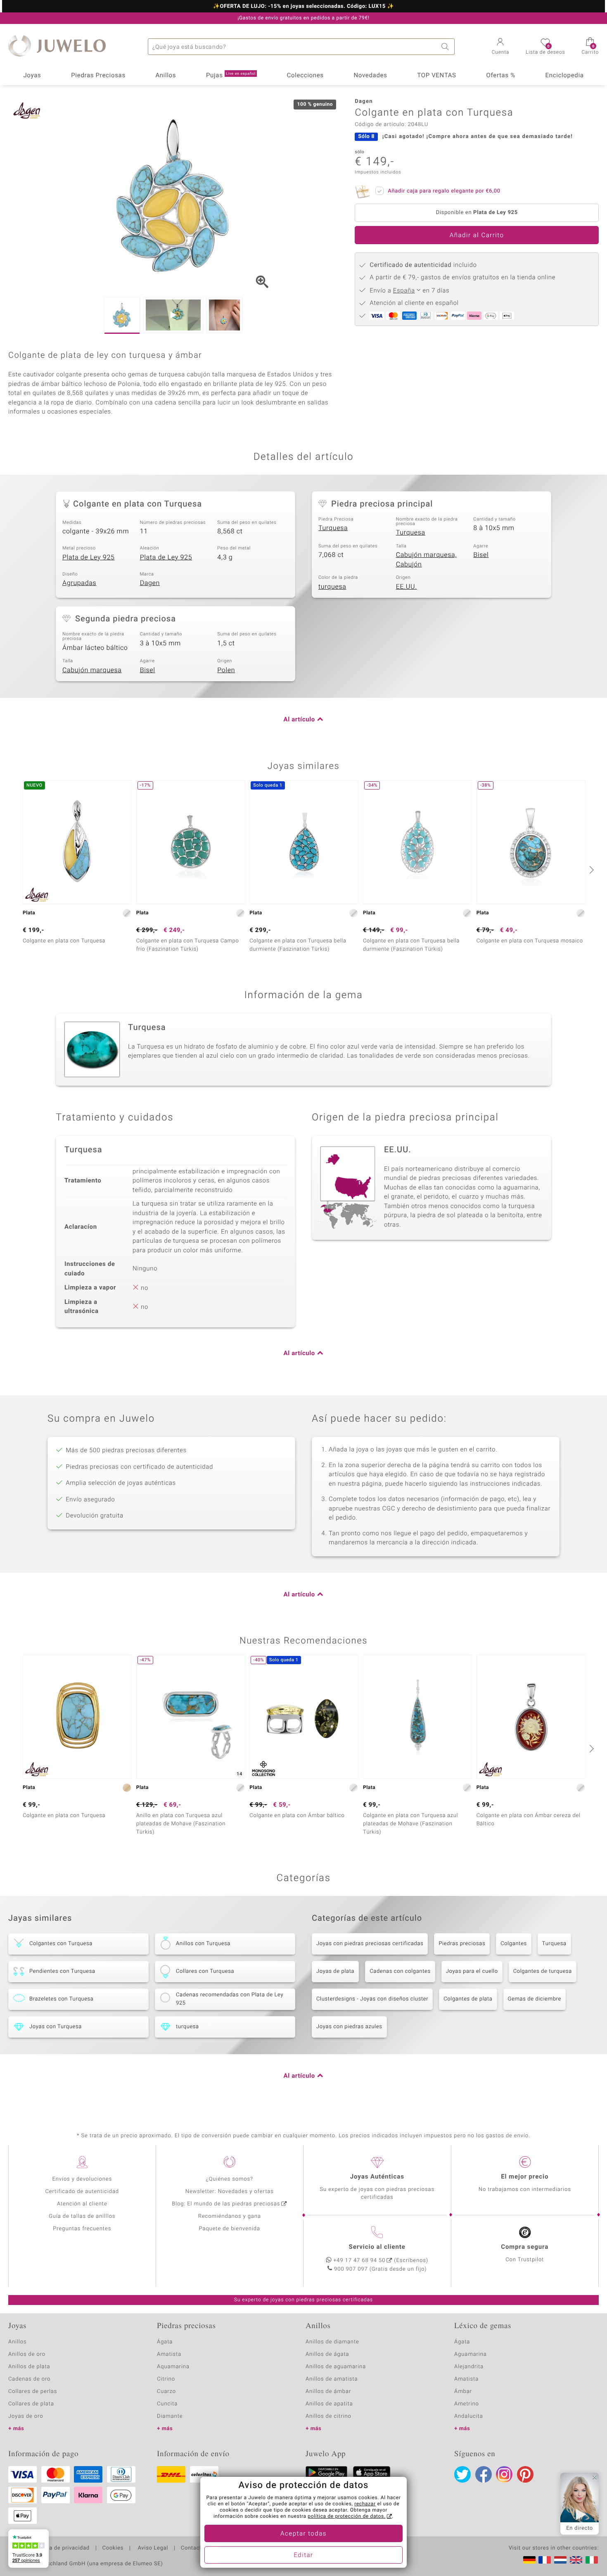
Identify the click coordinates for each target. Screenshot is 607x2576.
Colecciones (305, 76)
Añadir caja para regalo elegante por (444, 191)
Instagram (504, 2474)
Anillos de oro (27, 2354)
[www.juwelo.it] (592, 2560)
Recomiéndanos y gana (230, 2216)
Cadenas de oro (29, 2379)
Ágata (165, 2342)
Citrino (166, 2379)
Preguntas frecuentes (82, 2229)
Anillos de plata (29, 2367)
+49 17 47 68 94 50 (359, 2261)
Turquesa (333, 528)
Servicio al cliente (377, 2247)
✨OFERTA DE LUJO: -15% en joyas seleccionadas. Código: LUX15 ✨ (303, 7)
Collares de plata (31, 2404)
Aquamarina (173, 2367)
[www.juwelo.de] (529, 2560)
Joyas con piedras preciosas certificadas (370, 1944)
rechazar (365, 2504)
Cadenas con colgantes (400, 1971)
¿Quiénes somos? (229, 2179)
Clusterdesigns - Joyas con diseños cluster (372, 1999)
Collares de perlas (33, 2392)
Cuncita (167, 2404)
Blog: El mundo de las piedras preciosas (226, 2204)
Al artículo (299, 720)
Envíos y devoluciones (82, 2179)
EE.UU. (407, 587)
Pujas (231, 76)
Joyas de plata (335, 1971)
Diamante (170, 2416)
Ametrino (467, 2404)
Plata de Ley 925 (89, 557)
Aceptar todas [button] (303, 2534)
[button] (501, 47)
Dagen (150, 583)
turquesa (332, 587)
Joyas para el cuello (472, 1971)
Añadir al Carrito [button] (477, 235)
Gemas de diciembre (535, 1999)
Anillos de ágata (327, 2354)
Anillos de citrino (328, 2416)
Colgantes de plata (468, 1999)
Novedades (370, 76)
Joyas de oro (26, 2416)
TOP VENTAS (436, 76)
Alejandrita (469, 2367)
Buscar (446, 47)
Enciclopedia (565, 76)
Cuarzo (166, 2392)
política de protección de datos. (346, 2517)
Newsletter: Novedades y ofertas (230, 2192)
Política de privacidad (61, 2548)
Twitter (462, 2474)
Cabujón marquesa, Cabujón (426, 560)
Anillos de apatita (329, 2404)
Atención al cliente (82, 2204)
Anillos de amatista (332, 2379)
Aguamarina (471, 2354)
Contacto (193, 2548)
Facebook (484, 2474)
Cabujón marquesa (92, 670)
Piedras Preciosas (98, 76)
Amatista (169, 2354)
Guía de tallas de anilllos (82, 2216)
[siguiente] (590, 870)
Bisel (481, 555)
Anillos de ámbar (328, 2392)
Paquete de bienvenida (230, 2229)
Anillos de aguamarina (336, 2367)
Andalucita (469, 2416)
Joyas (32, 76)
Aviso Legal (152, 2548)
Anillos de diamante (332, 2342)
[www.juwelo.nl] (560, 2560)
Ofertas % (500, 76)
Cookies (113, 2548)
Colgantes (514, 1944)
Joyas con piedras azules (349, 2027)
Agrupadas (79, 583)
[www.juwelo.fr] (545, 2560)
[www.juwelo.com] (576, 2560)
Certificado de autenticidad (82, 2192)
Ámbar (463, 2392)
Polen (226, 670)
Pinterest (525, 2474)
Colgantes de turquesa (543, 1971)
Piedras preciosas (462, 1944)
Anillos (166, 76)
